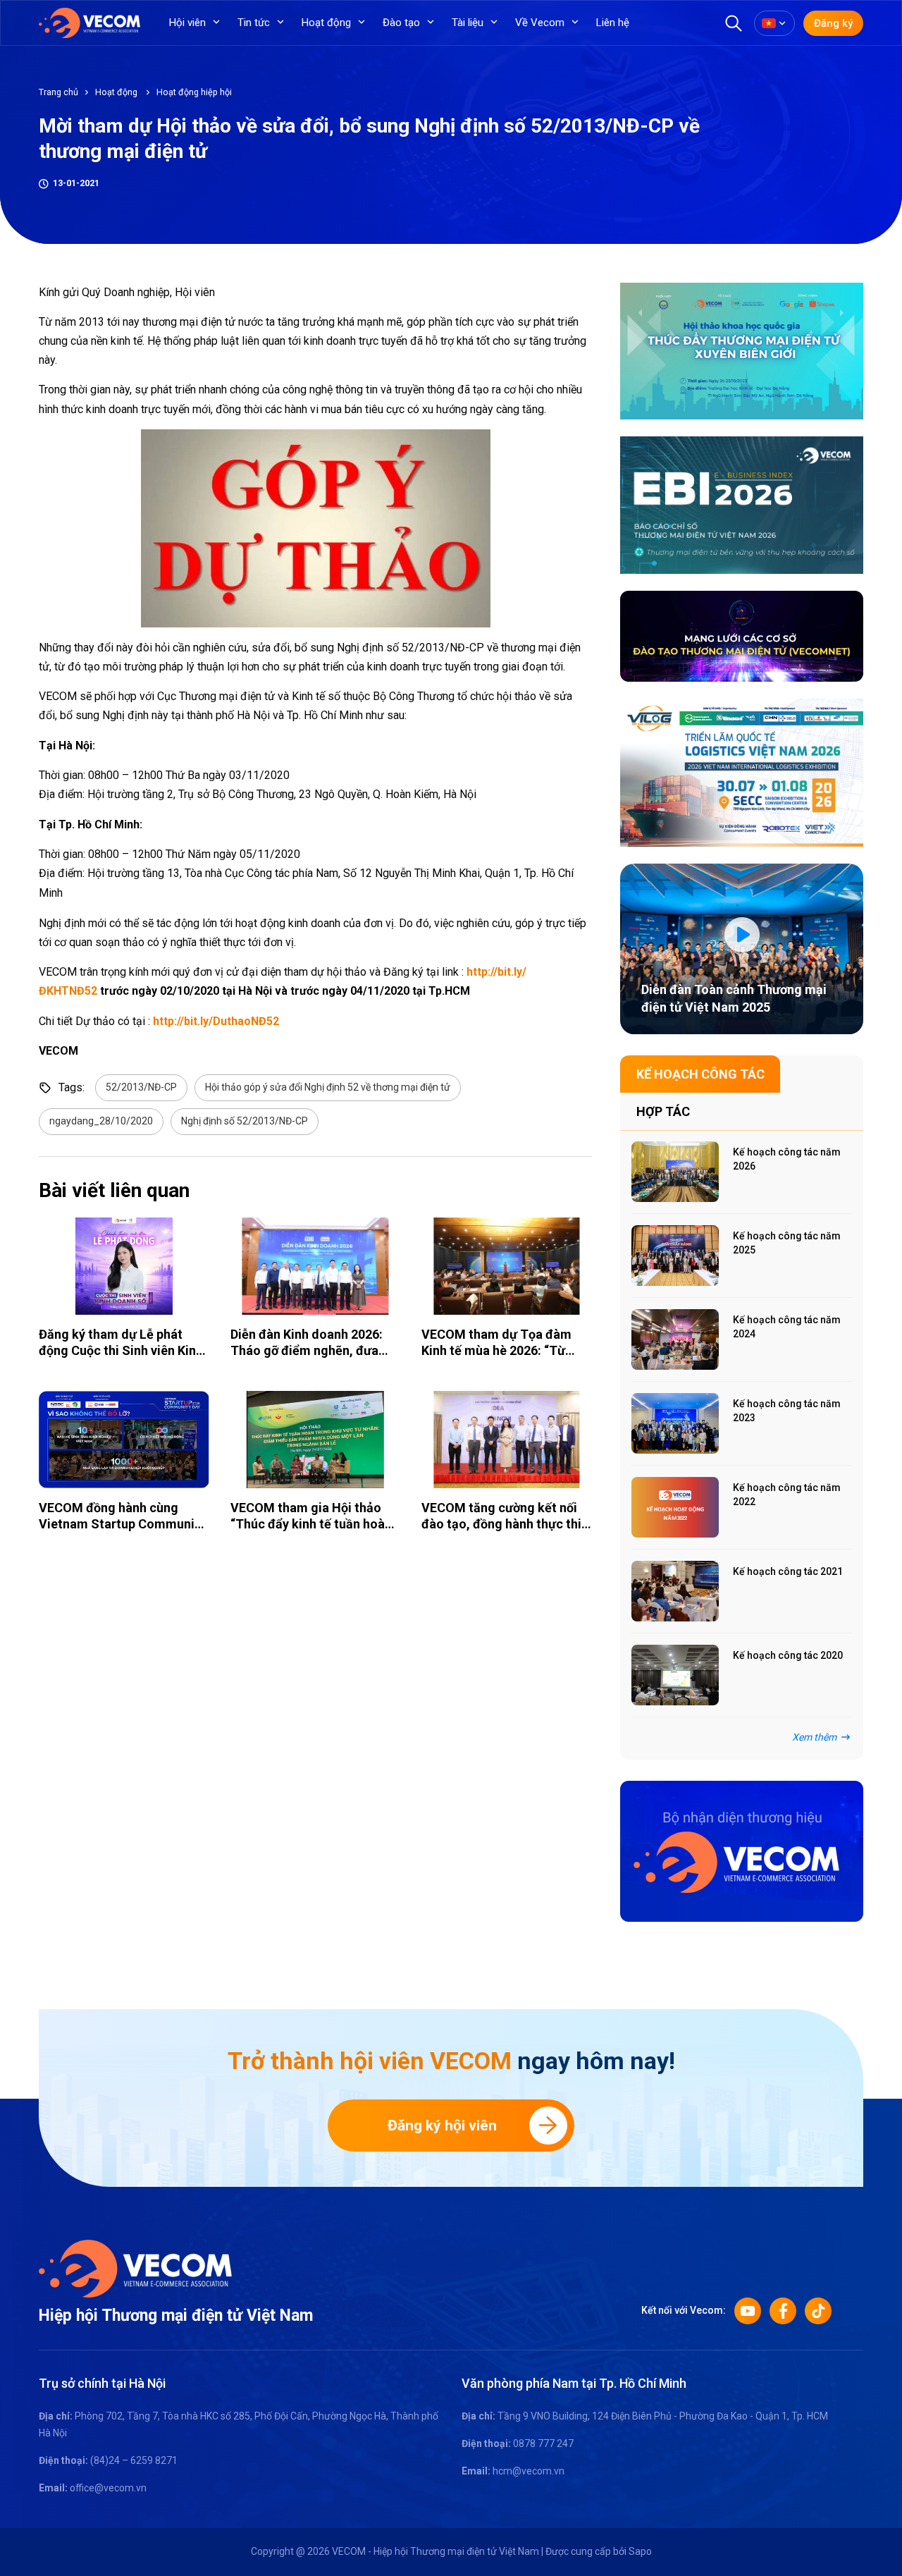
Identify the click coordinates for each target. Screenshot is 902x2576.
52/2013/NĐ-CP (141, 1087)
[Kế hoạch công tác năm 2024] (675, 1339)
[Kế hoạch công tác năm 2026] (675, 1172)
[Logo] (135, 2267)
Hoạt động (326, 23)
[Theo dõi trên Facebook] (783, 2311)
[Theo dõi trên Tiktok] (818, 2311)
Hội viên (187, 23)
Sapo (640, 2551)
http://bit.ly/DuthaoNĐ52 (215, 1021)
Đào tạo (401, 23)
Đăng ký (833, 23)
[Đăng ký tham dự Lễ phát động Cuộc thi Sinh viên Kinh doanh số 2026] (124, 1266)
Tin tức (254, 23)
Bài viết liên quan (114, 1190)
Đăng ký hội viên (442, 2126)
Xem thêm (814, 1737)
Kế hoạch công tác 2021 (788, 1571)
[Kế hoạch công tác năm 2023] (675, 1423)
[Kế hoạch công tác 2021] (675, 1591)
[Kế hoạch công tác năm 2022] (675, 1507)
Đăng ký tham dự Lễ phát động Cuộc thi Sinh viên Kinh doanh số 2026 (121, 1351)
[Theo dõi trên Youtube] (748, 2311)
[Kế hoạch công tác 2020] (675, 1675)
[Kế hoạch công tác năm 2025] (675, 1256)
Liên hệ (613, 23)
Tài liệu (468, 23)
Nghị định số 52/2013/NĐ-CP (245, 1121)
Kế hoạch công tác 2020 (788, 1655)
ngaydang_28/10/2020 (101, 1121)
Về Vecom (540, 23)
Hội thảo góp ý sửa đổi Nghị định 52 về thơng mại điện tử (328, 1087)
